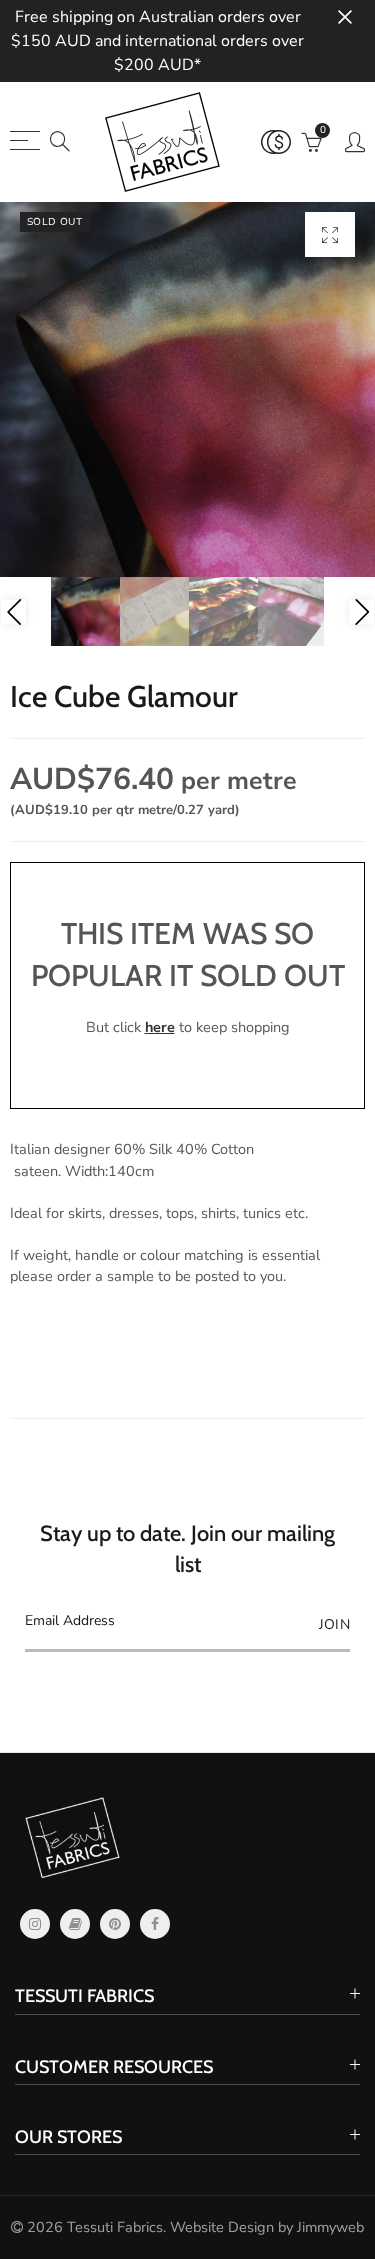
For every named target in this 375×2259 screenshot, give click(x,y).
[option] (187, 389)
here (160, 1027)
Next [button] (361, 611)
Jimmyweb (330, 2227)
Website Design (222, 2227)
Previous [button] (13, 611)
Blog (75, 1924)
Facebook (155, 1924)
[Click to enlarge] (330, 234)
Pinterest (115, 1924)
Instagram (35, 1924)
